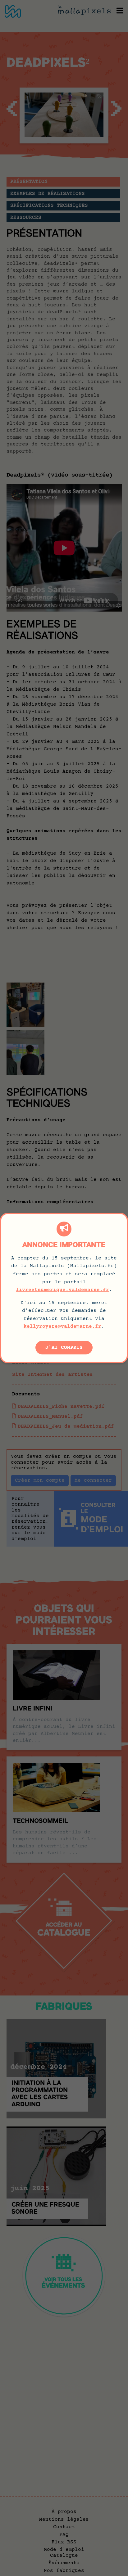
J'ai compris (64, 1348)
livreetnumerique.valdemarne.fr (62, 1290)
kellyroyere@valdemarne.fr (62, 1326)
